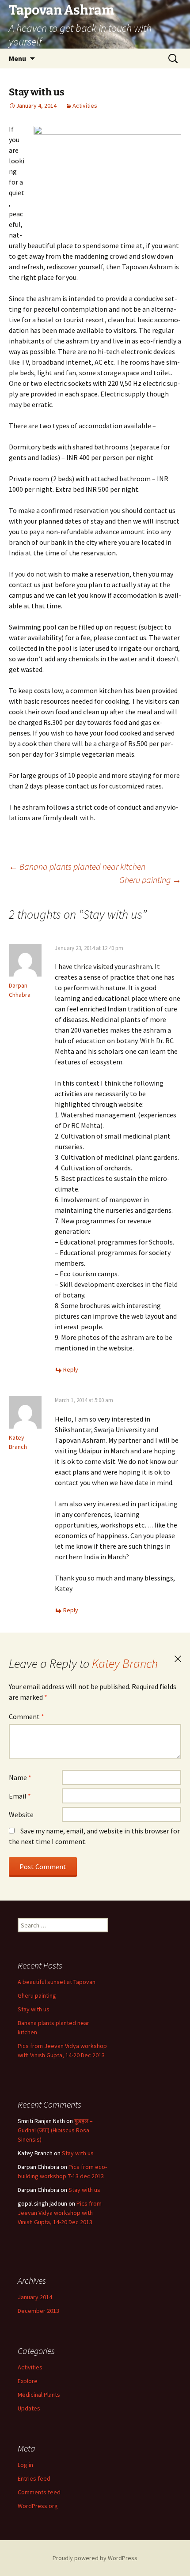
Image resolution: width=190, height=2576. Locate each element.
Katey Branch (125, 1663)
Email (20, 1796)
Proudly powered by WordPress (95, 2558)
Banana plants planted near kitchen (77, 866)
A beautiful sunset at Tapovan (57, 1982)
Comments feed (39, 2492)
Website (21, 1814)
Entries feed (34, 2478)
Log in (25, 2465)
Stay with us (34, 2009)
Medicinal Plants (39, 2395)
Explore (28, 2381)
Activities (85, 106)
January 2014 (35, 2297)
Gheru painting (150, 880)
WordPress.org (38, 2506)
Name (20, 1777)
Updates (29, 2408)
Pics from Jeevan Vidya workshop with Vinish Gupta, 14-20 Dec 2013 (60, 2213)
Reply (71, 1369)
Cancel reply (178, 1659)
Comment (27, 1716)
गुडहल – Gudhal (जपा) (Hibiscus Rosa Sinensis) (55, 2130)
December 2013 (38, 2311)
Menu (17, 58)
